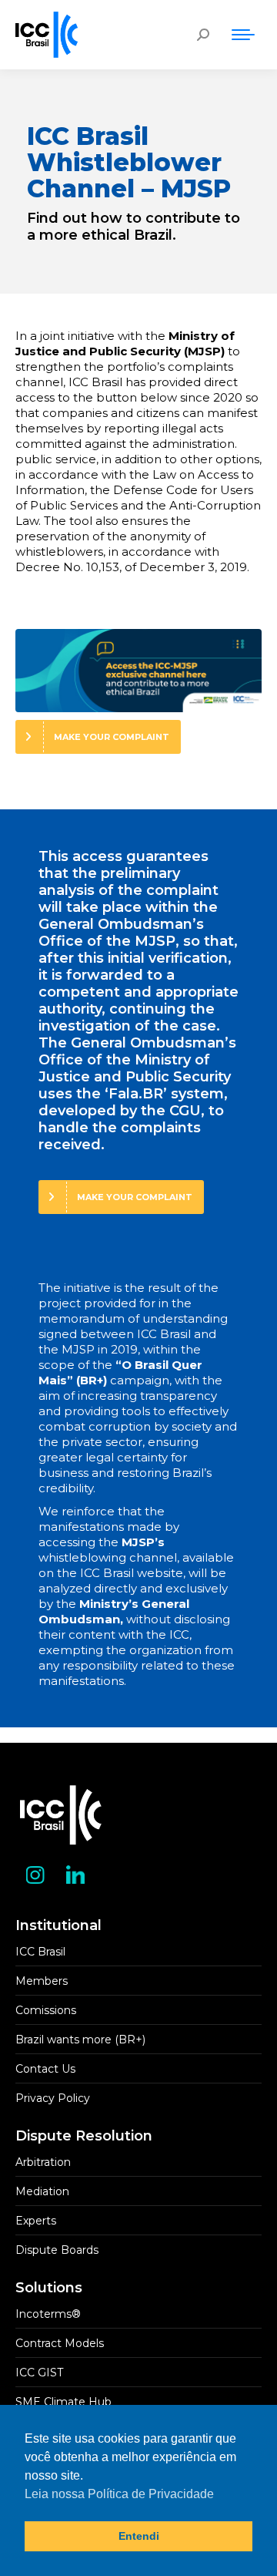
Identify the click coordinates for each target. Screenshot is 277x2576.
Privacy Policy (53, 2098)
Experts (36, 2221)
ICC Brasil (40, 1952)
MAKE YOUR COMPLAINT (112, 737)
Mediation (42, 2191)
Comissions (46, 2010)
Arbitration (43, 2162)
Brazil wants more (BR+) (80, 2040)
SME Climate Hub (63, 2402)
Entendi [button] (139, 2536)
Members (42, 1981)
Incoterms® (48, 2314)
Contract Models (60, 2343)
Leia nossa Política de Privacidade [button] (119, 2494)
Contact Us (45, 2069)
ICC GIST (39, 2373)
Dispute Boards (57, 2250)
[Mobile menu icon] (243, 35)
